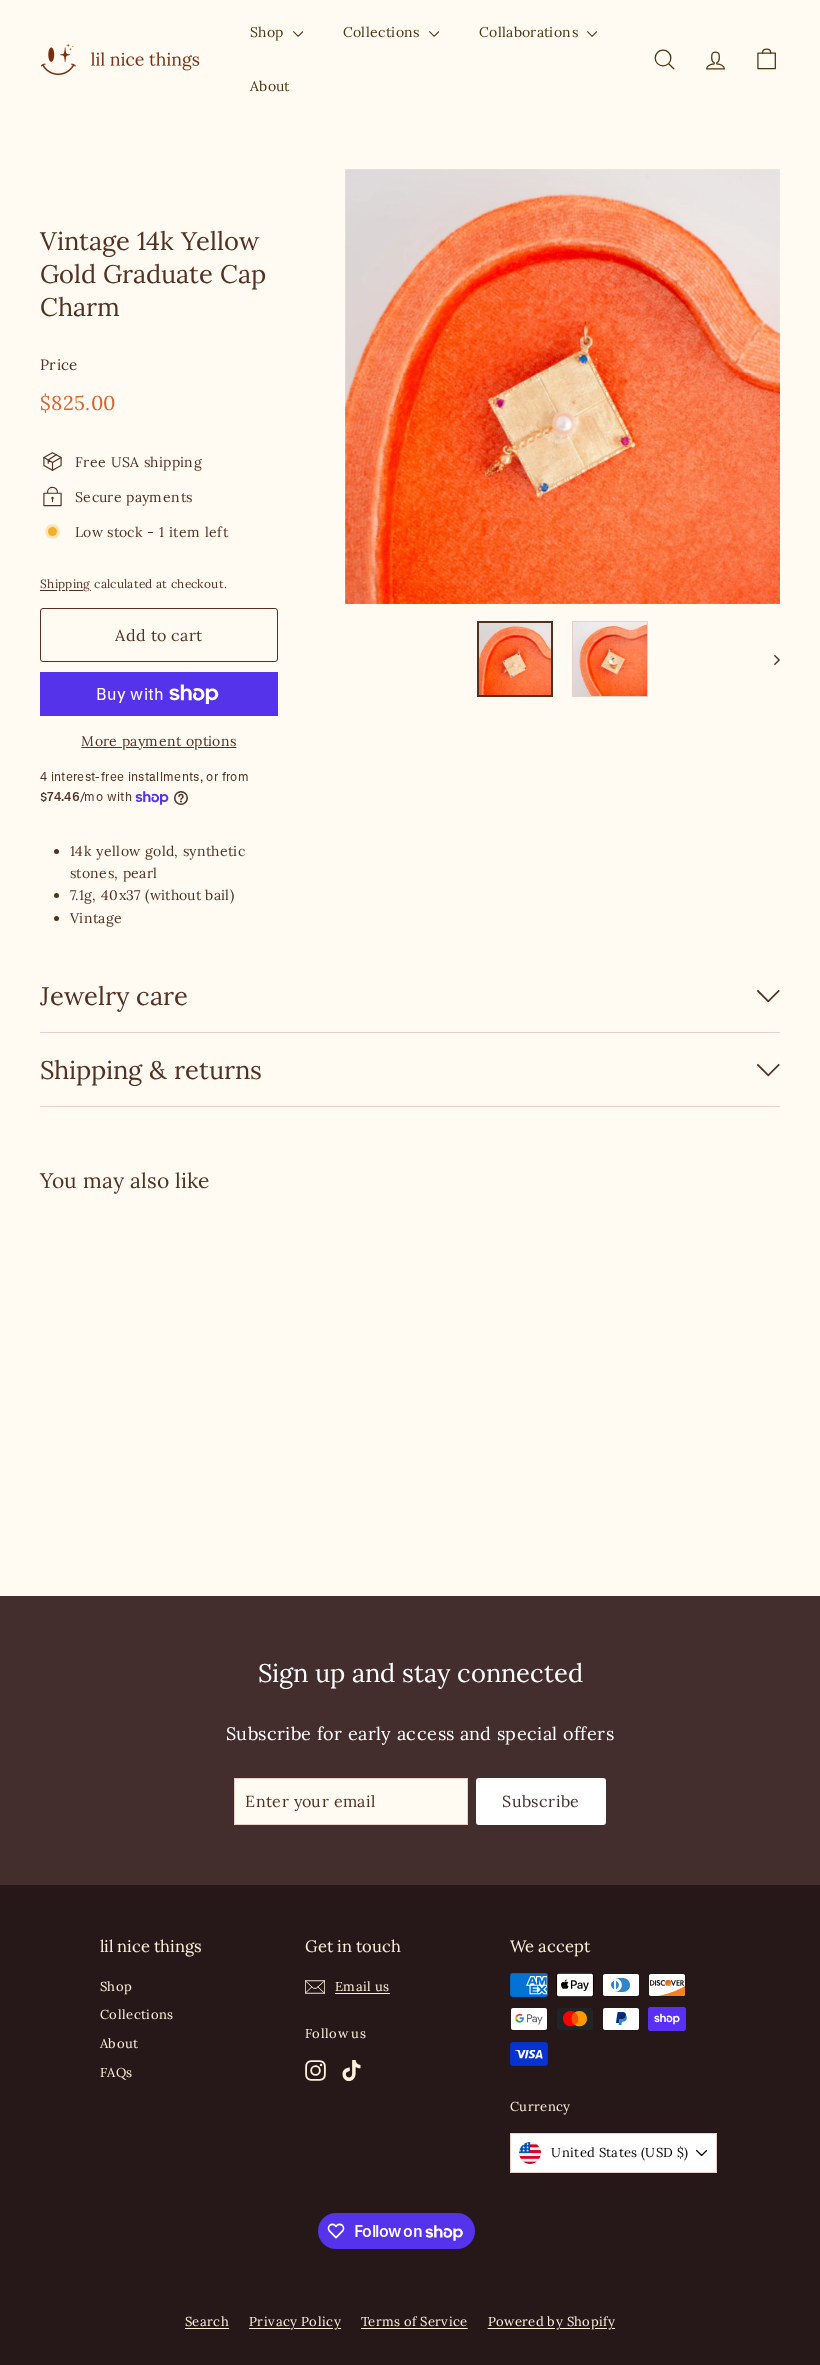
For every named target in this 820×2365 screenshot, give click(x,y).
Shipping (65, 583)
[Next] (767, 659)
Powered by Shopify (551, 2321)
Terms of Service (414, 2321)
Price (59, 364)
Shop (269, 32)
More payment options (158, 741)
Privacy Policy (295, 2321)
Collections (383, 32)
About (270, 86)
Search (207, 2321)
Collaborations (530, 32)
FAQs (116, 2072)
